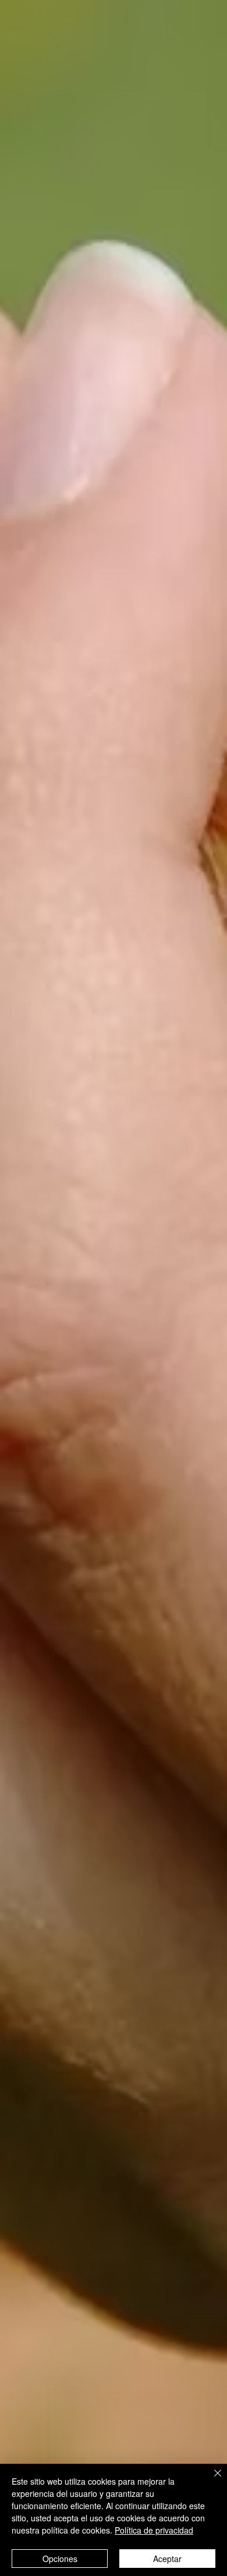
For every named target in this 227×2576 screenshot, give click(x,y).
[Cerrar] (211, 2480)
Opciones (60, 2559)
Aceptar (167, 2559)
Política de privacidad (154, 2530)
